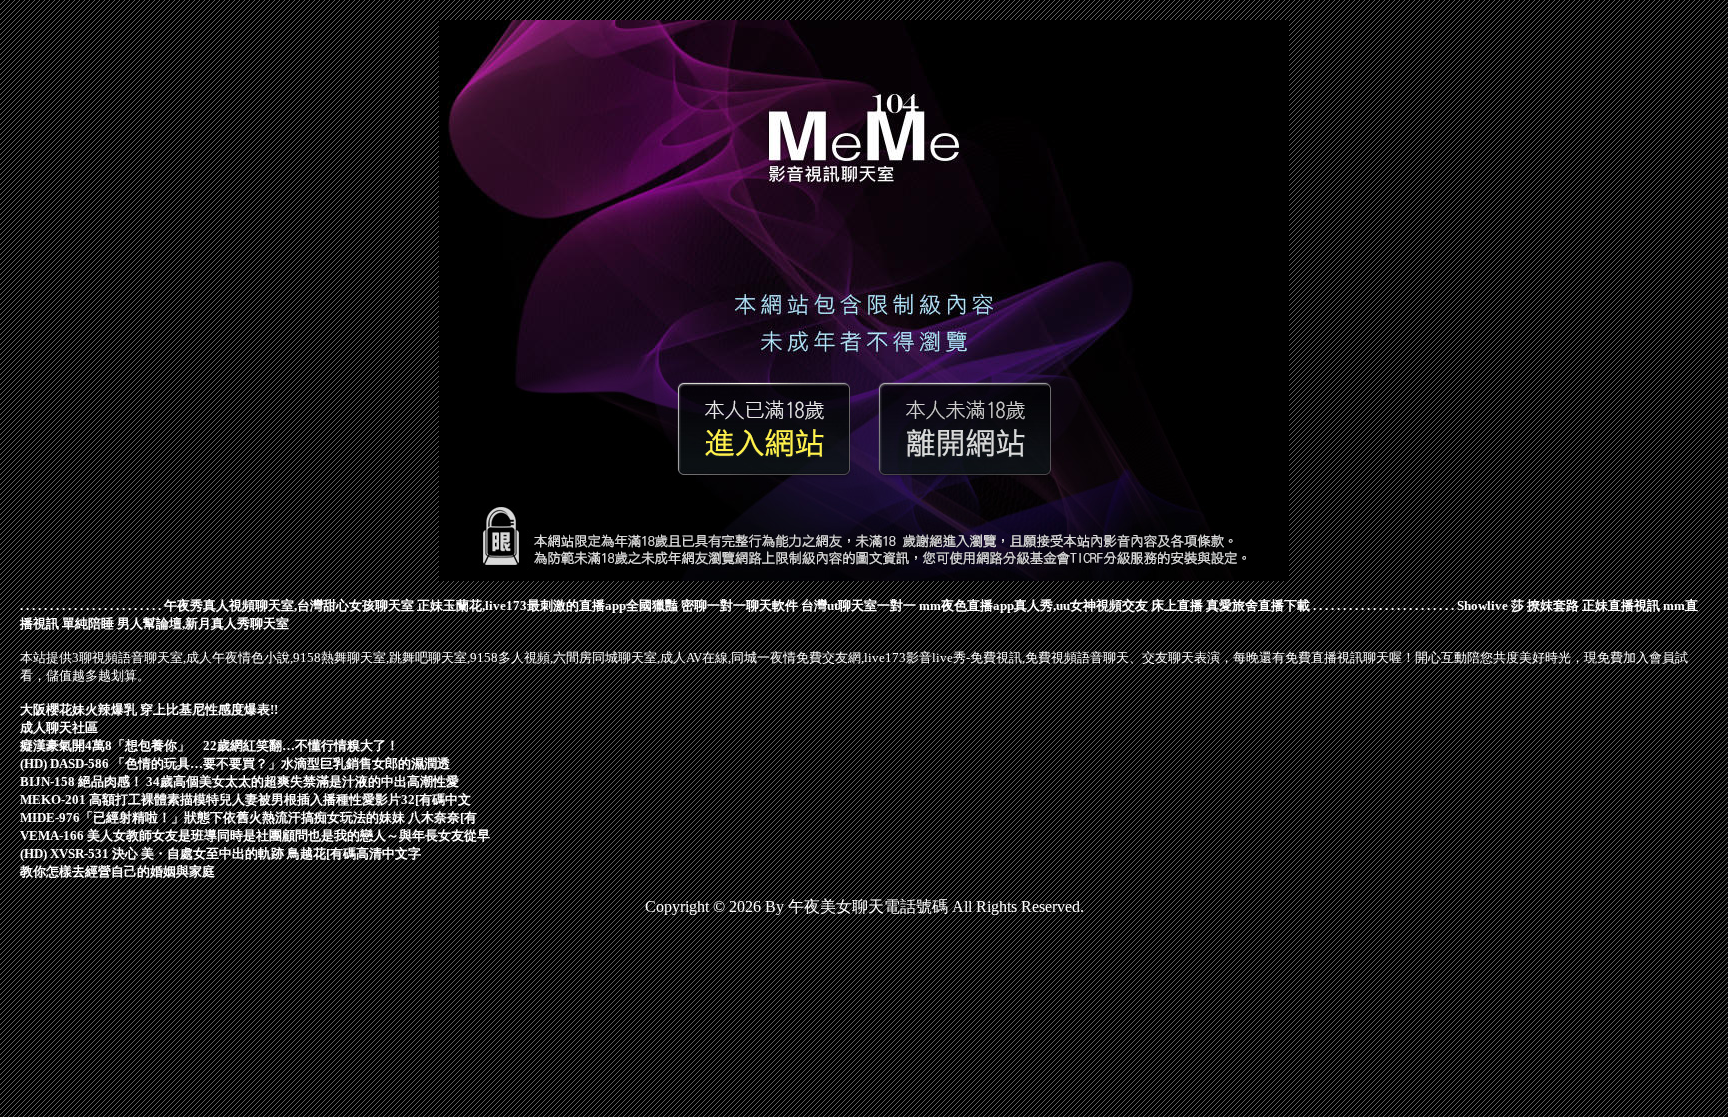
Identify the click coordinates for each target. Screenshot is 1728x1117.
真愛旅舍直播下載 (1258, 605)
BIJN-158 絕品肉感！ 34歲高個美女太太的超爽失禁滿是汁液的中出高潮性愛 (239, 781)
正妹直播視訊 (1621, 605)
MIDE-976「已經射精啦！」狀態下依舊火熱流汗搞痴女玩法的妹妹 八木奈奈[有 (248, 817)
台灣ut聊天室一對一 (858, 605)
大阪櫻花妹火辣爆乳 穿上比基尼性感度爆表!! (149, 709)
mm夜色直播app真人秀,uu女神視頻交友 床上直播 (1061, 605)
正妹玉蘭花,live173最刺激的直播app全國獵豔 (547, 605)
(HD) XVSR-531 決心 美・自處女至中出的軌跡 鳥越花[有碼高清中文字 (220, 853)
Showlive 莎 (1490, 605)
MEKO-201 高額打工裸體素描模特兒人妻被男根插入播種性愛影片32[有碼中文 (245, 799)
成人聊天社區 (59, 727)
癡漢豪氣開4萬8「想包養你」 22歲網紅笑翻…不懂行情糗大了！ (209, 745)
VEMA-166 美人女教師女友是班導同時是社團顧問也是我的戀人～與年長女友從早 (255, 835)
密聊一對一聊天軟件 (739, 605)
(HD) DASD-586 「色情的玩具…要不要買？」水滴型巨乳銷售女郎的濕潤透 (235, 763)
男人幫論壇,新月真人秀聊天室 (203, 623)
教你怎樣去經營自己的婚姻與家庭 (117, 871)
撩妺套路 (1553, 605)
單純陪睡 (88, 623)
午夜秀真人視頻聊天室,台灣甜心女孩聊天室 (289, 605)
